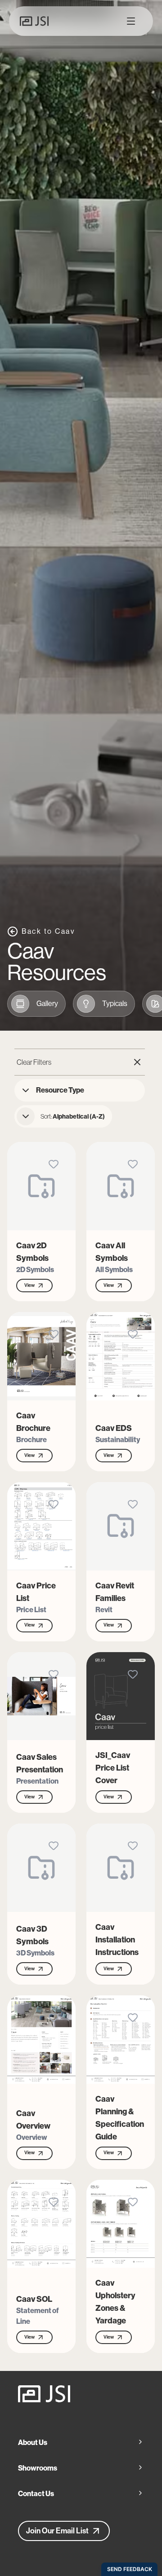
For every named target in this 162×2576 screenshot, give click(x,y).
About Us (33, 2443)
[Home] (81, 2394)
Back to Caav (48, 931)
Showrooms (38, 2468)
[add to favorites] (54, 1164)
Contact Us (36, 2494)
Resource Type (60, 1090)
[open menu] (131, 21)
